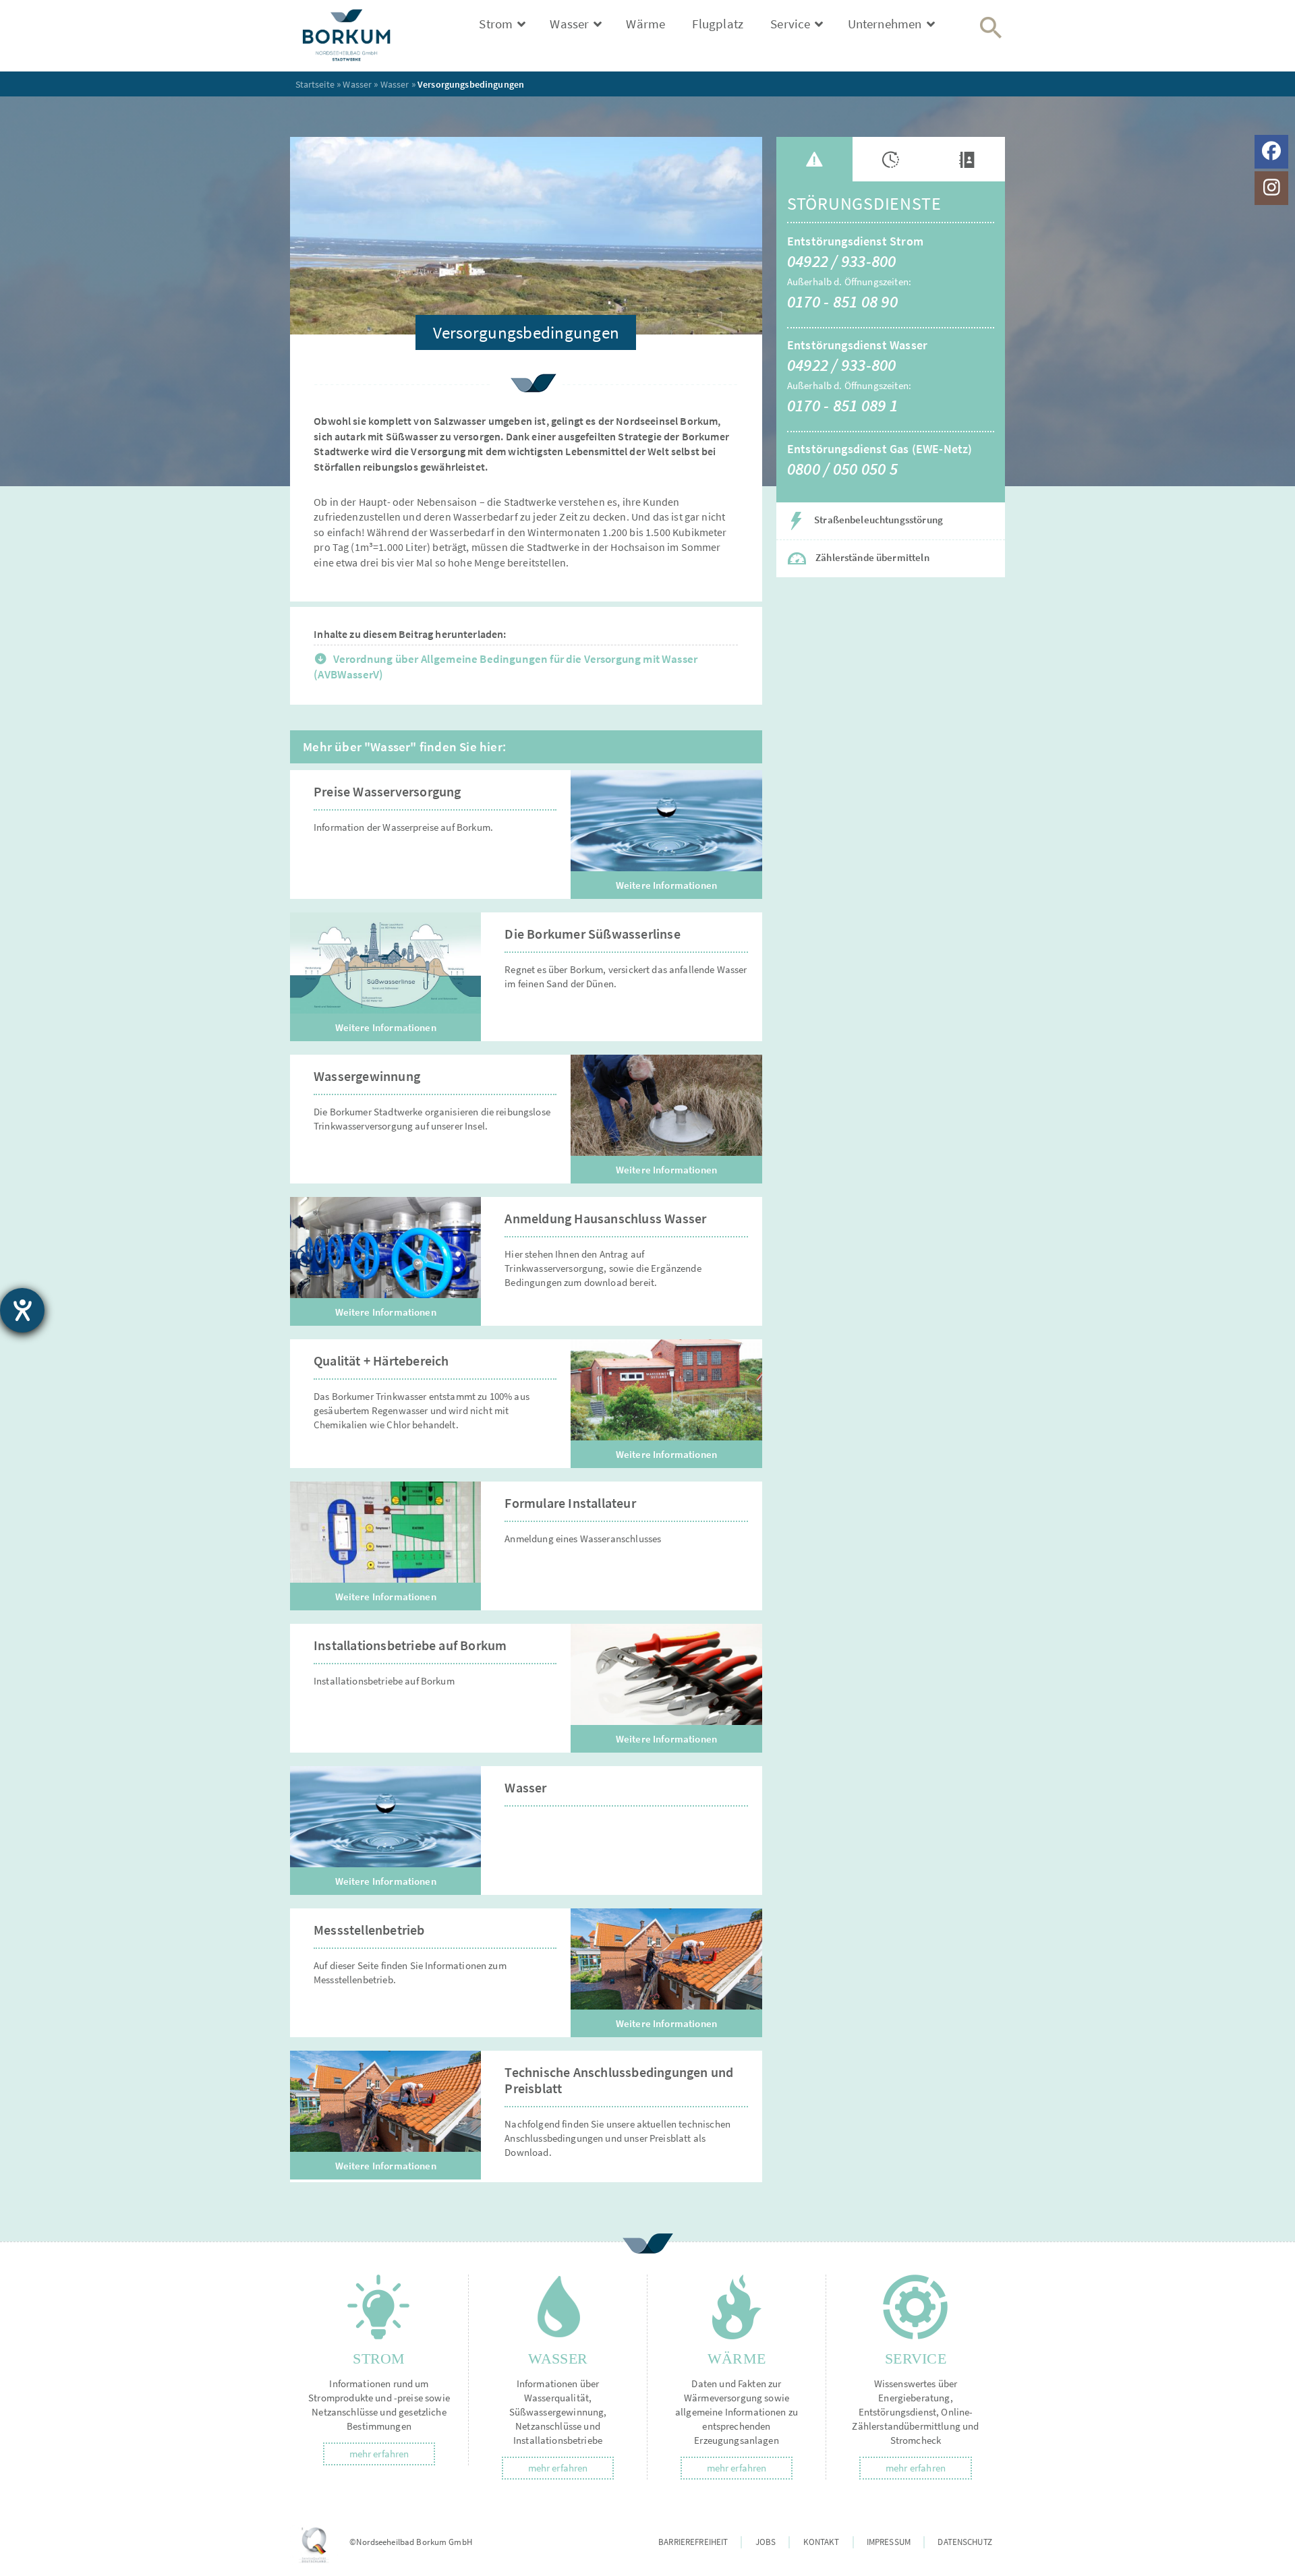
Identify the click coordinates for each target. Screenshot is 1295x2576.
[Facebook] (1271, 152)
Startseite (315, 84)
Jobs (766, 2542)
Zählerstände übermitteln (871, 557)
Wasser (357, 84)
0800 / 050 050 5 (842, 469)
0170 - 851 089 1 (842, 405)
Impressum (889, 2542)
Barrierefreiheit (693, 2542)
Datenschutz (965, 2542)
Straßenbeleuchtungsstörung (877, 520)
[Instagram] (1271, 188)
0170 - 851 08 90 (842, 301)
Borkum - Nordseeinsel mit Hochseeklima (359, 36)
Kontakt (822, 2542)
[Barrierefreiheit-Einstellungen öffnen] (22, 1310)
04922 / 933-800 (842, 261)
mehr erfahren (379, 2454)
